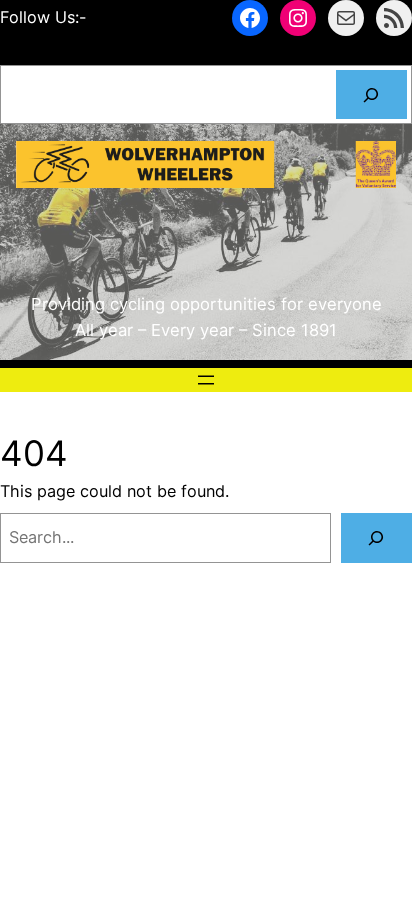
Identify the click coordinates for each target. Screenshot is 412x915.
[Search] (371, 95)
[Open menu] (206, 380)
